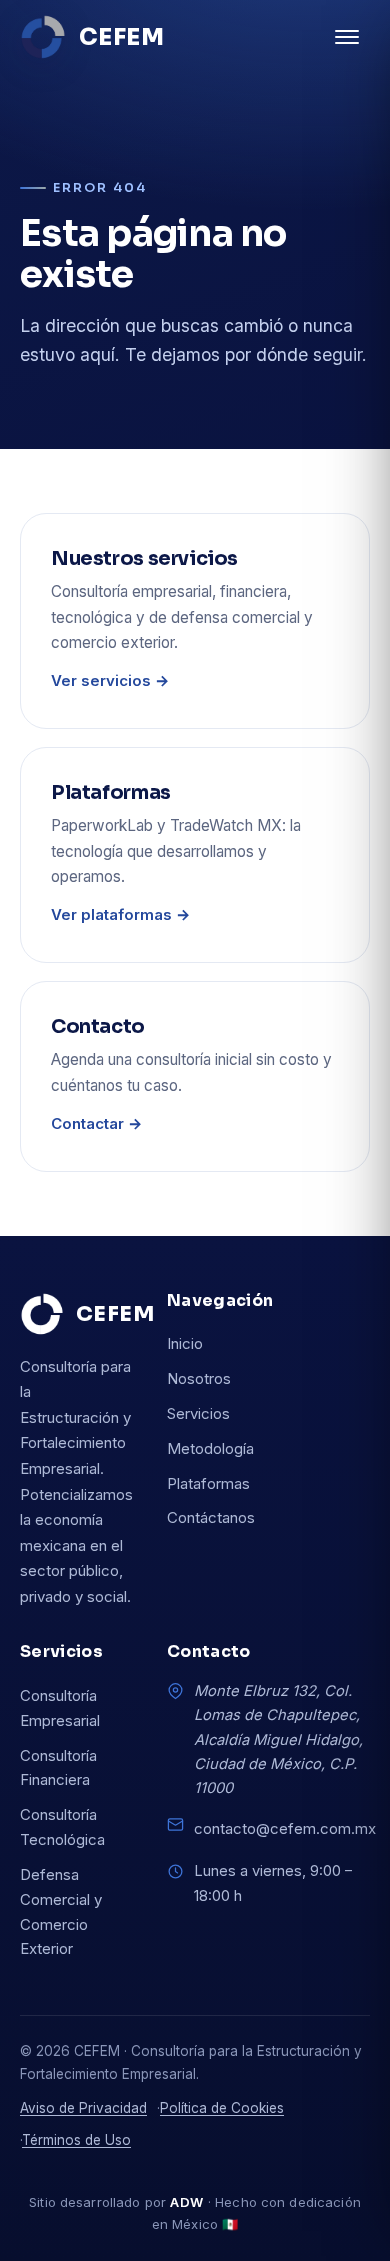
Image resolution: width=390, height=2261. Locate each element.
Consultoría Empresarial (60, 1708)
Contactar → (96, 1123)
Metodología (210, 1448)
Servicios (198, 1413)
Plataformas (208, 1483)
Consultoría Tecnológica (62, 1827)
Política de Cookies (222, 2108)
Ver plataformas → (120, 914)
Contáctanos (211, 1517)
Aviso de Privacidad (83, 2108)
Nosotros (199, 1378)
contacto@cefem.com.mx (285, 1828)
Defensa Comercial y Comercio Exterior (61, 1911)
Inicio (185, 1343)
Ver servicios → (110, 680)
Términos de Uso (76, 2140)
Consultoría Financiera (58, 1768)
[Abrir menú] (347, 37)
